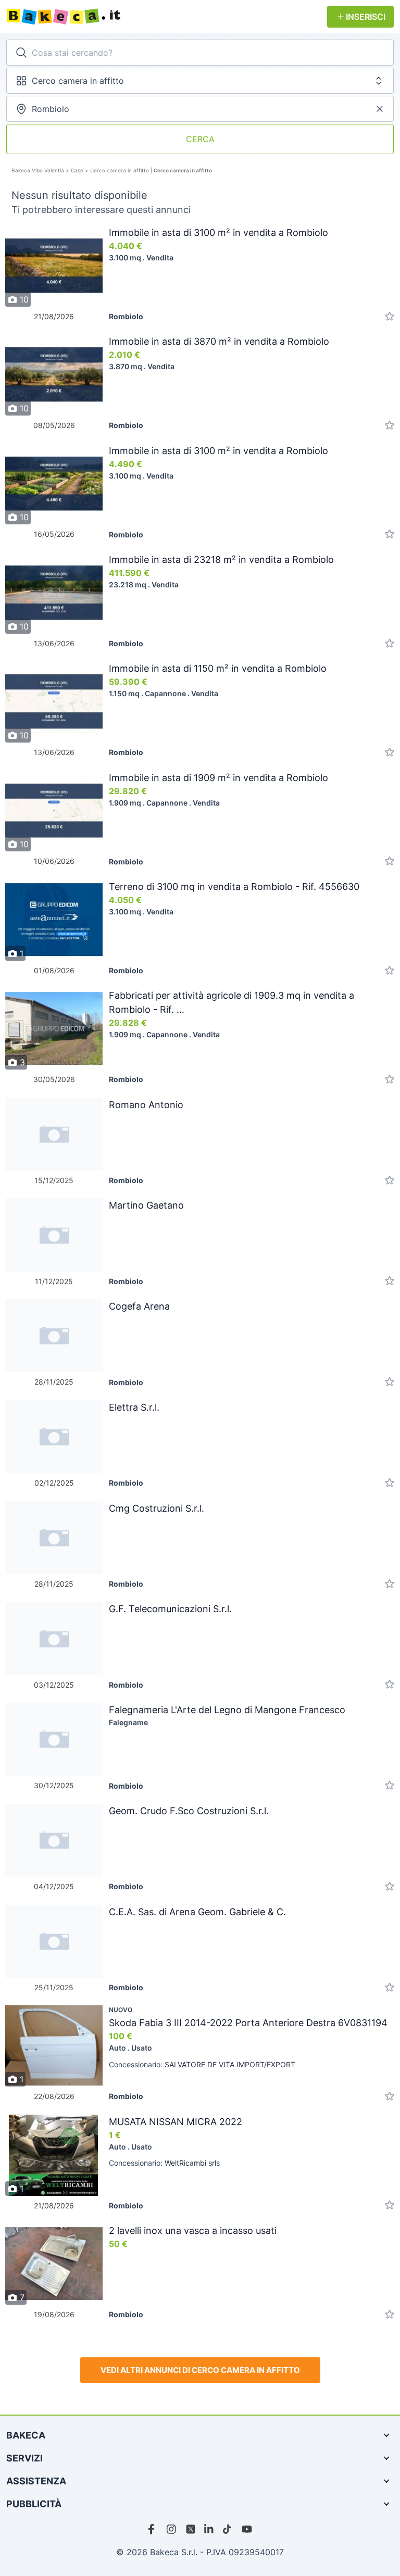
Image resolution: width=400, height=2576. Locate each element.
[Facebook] (153, 2529)
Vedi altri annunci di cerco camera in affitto (200, 2370)
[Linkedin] (209, 2529)
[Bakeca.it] (167, 17)
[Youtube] (247, 2529)
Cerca (200, 139)
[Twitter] (191, 2529)
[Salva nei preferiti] (390, 316)
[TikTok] (228, 2529)
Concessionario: (202, 2064)
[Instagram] (172, 2529)
